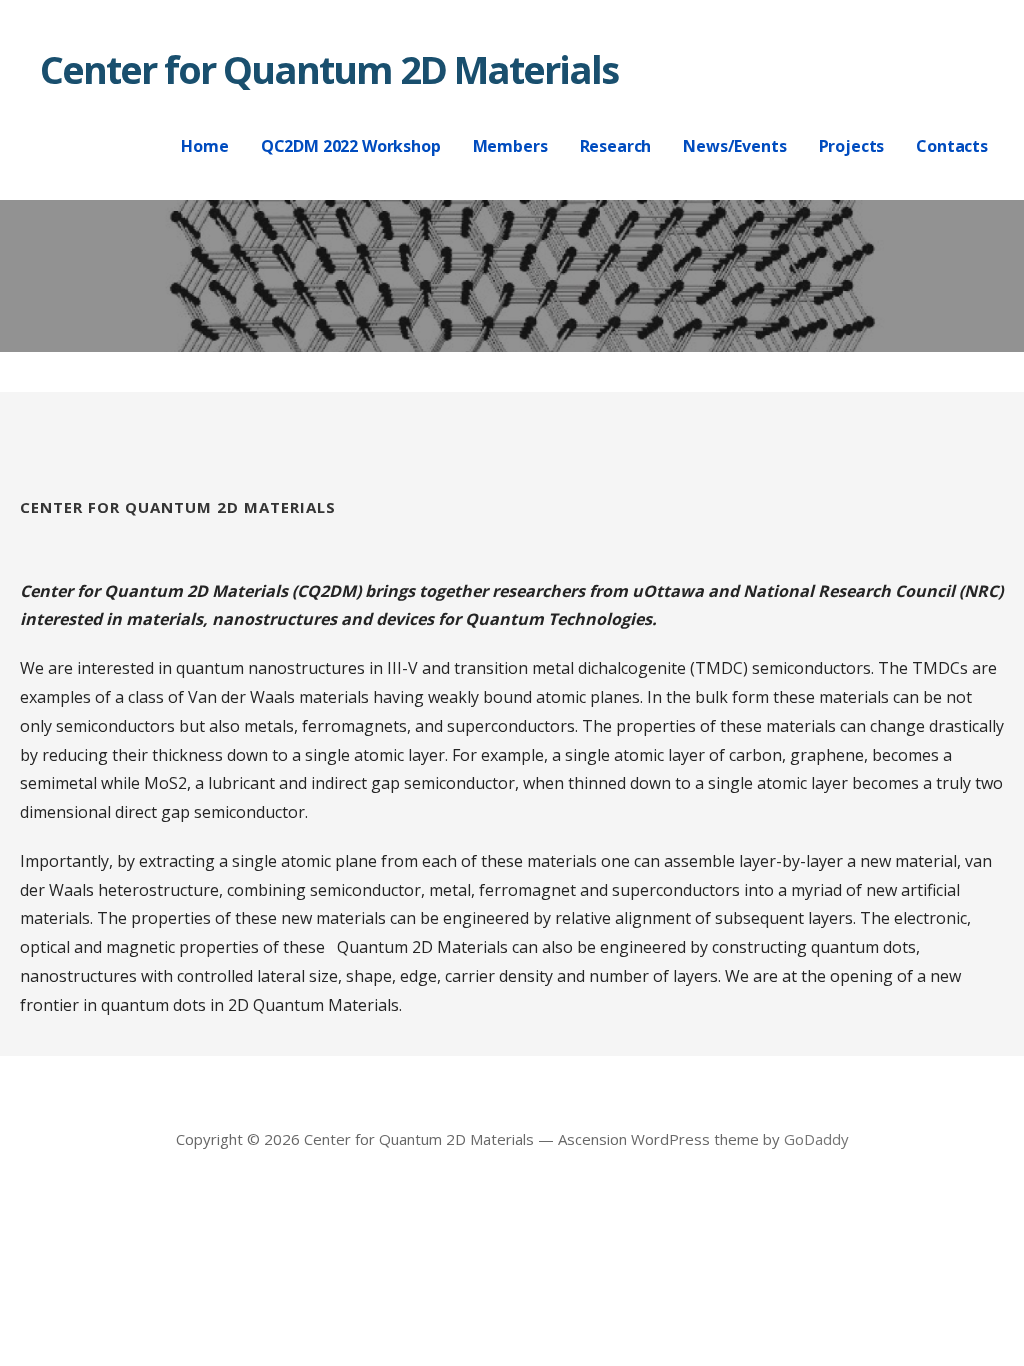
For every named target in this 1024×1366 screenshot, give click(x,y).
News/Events (734, 146)
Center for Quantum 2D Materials (329, 69)
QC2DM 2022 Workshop (351, 146)
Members (510, 146)
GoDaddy (816, 1139)
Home (204, 146)
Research (616, 146)
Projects (852, 146)
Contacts (952, 146)
